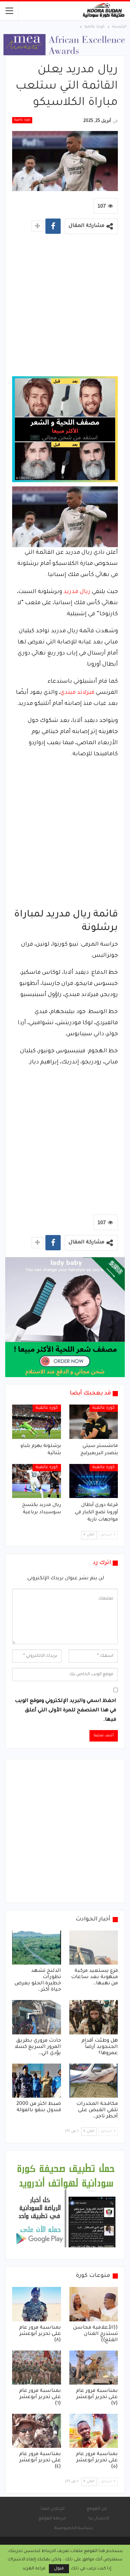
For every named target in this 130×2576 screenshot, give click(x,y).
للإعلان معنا (53, 2509)
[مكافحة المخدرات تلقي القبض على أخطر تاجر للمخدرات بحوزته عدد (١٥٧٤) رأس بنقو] (94, 2081)
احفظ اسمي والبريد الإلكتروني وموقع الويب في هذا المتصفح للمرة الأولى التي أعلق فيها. (66, 1711)
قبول (59, 2569)
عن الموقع (97, 2509)
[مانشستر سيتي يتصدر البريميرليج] (94, 1422)
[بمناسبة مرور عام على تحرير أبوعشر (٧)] (94, 2368)
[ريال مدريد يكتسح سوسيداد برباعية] (37, 1481)
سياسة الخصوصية (74, 2528)
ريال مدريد (77, 592)
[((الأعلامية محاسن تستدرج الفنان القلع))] (94, 2304)
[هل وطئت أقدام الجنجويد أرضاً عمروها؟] (94, 2017)
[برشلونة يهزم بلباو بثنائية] (37, 1422)
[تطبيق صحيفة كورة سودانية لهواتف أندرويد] (66, 2205)
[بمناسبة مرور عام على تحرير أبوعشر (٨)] (37, 2304)
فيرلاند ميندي (77, 693)
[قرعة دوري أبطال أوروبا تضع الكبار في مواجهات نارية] (94, 1481)
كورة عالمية (22, 120)
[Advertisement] (65, 308)
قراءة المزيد (34, 2569)
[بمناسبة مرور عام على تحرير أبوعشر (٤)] (37, 2431)
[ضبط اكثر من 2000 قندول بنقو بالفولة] (37, 2081)
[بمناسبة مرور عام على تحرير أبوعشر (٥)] (94, 2431)
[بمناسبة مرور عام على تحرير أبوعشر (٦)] (37, 2368)
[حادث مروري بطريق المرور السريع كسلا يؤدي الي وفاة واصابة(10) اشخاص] (37, 2017)
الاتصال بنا (99, 2519)
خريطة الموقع (52, 2519)
